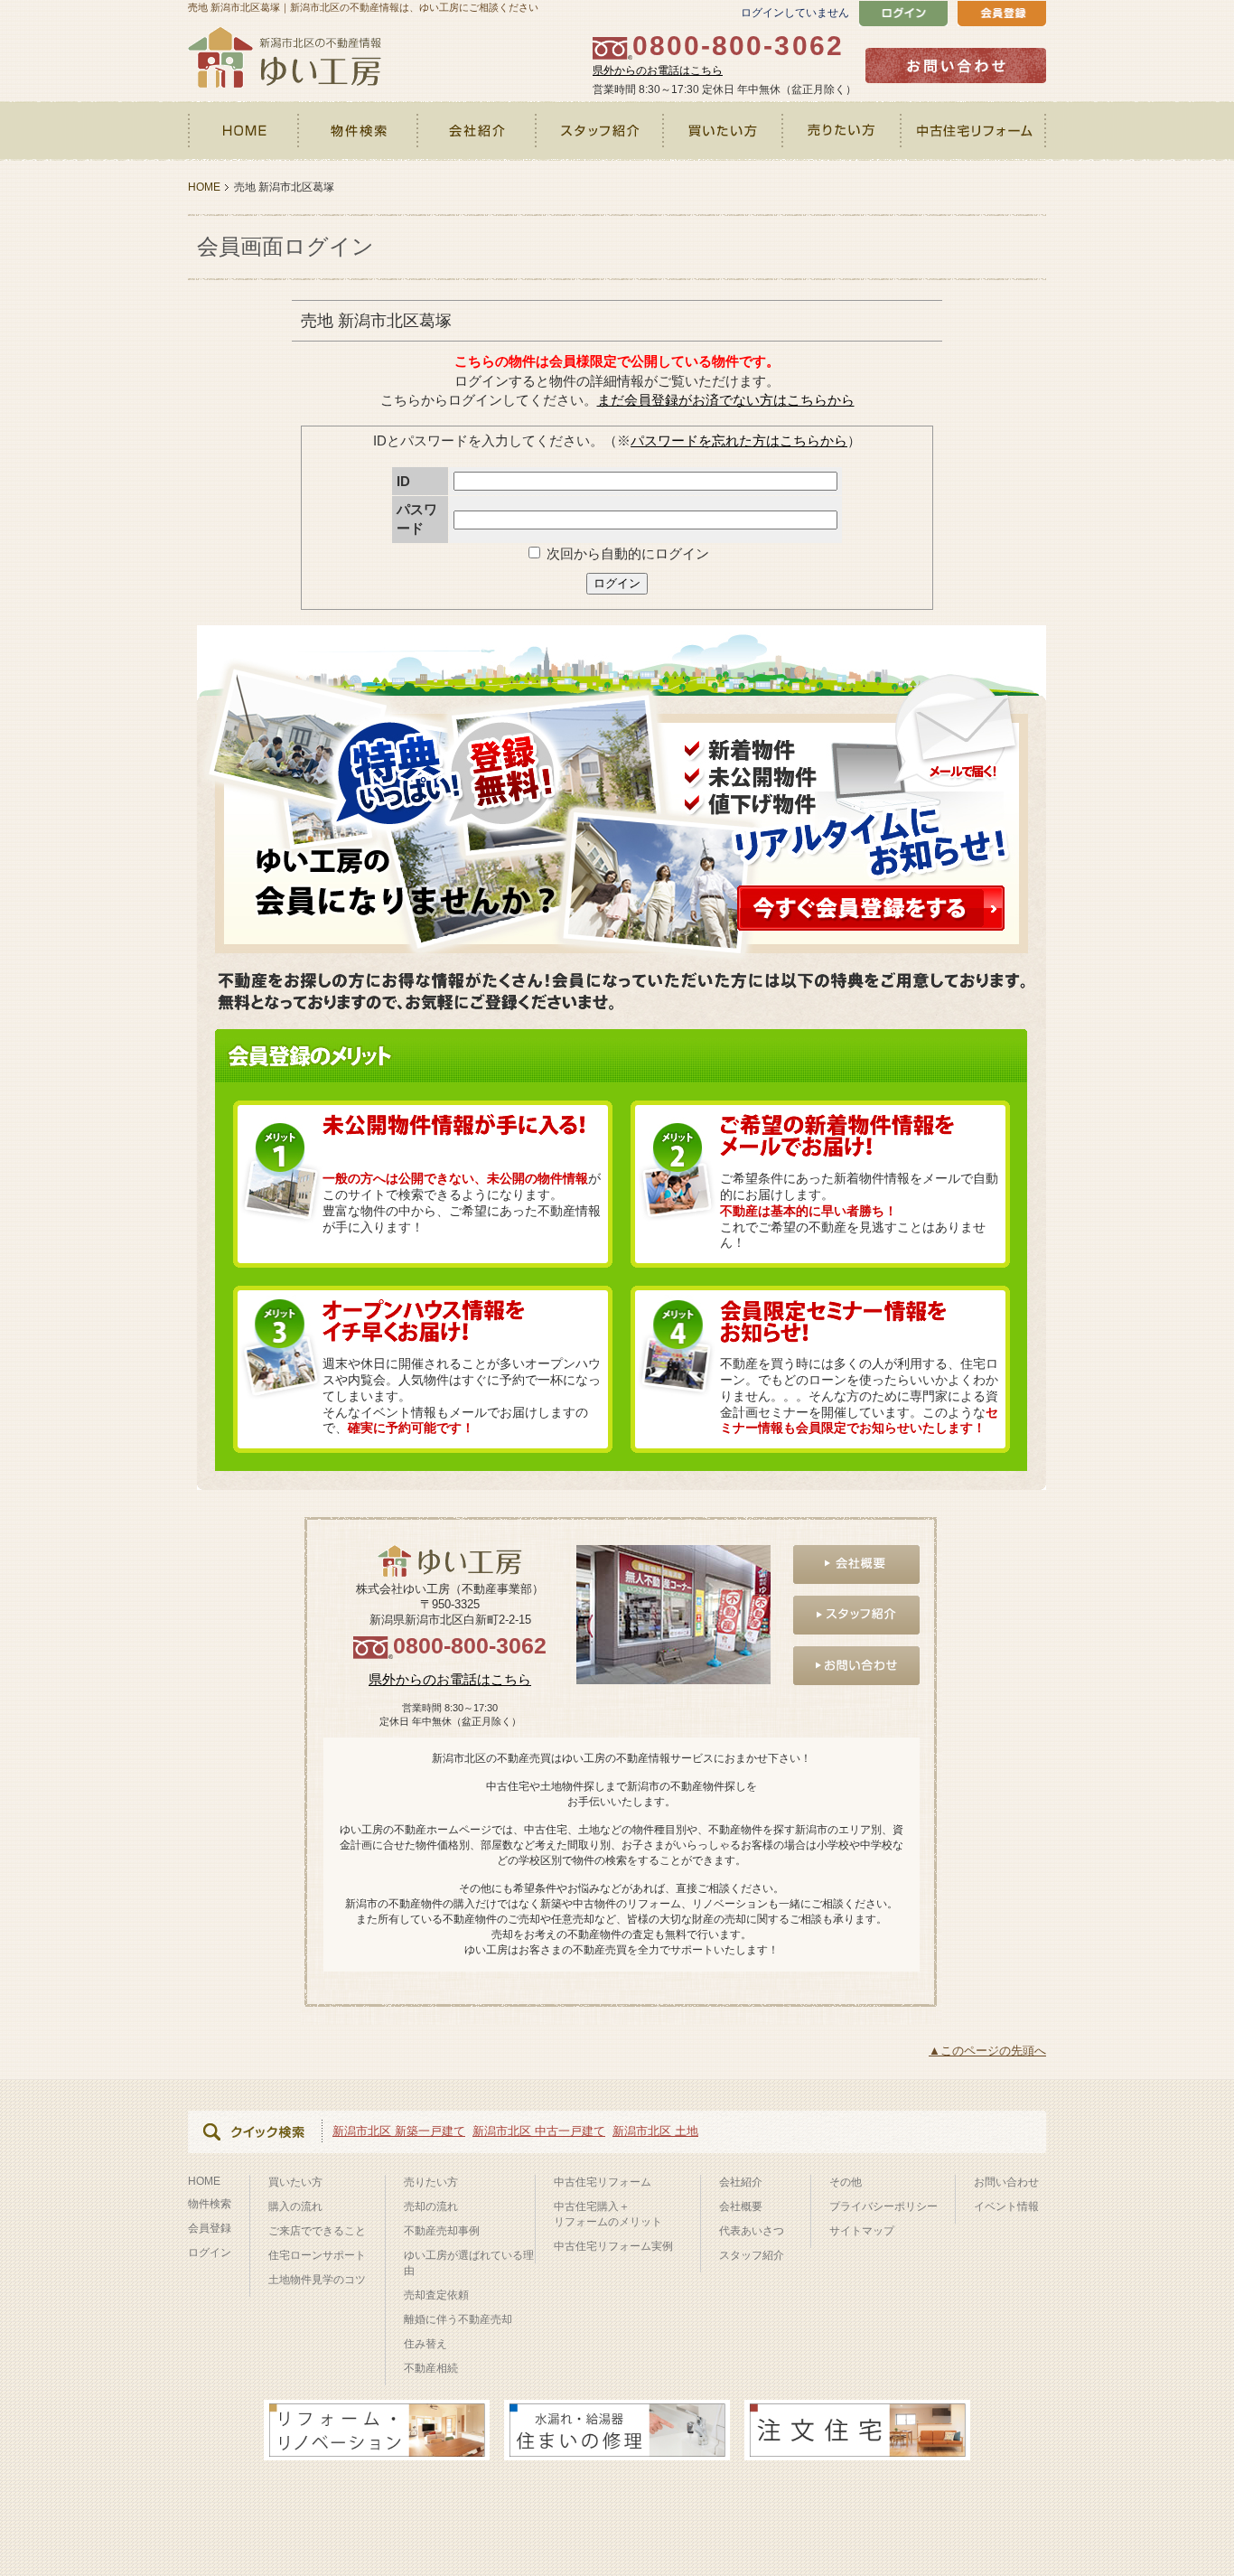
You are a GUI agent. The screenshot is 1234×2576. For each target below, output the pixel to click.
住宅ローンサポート (317, 2255)
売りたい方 (843, 131)
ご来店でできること (317, 2231)
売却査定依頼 (436, 2295)
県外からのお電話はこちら (658, 70)
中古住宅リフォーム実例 (613, 2246)
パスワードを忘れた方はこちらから (739, 440)
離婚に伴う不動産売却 (458, 2319)
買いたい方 (725, 131)
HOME (244, 131)
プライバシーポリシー (883, 2206)
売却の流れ (431, 2206)
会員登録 (210, 2228)
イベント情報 (1006, 2206)
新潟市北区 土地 (655, 2131)
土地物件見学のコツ (317, 2280)
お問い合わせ (1006, 2182)
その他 (846, 2182)
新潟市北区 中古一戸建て (539, 2131)
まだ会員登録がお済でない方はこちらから (726, 400)
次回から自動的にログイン (626, 553)
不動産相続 (431, 2368)
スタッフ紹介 (601, 131)
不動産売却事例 (442, 2231)
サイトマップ (862, 2231)
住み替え (425, 2344)
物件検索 (359, 131)
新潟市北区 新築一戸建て (399, 2131)
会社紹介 (477, 131)
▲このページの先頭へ (987, 2051)
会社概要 (741, 2206)
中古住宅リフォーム (974, 131)
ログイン (617, 583)
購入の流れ (295, 2206)
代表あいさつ (752, 2231)
